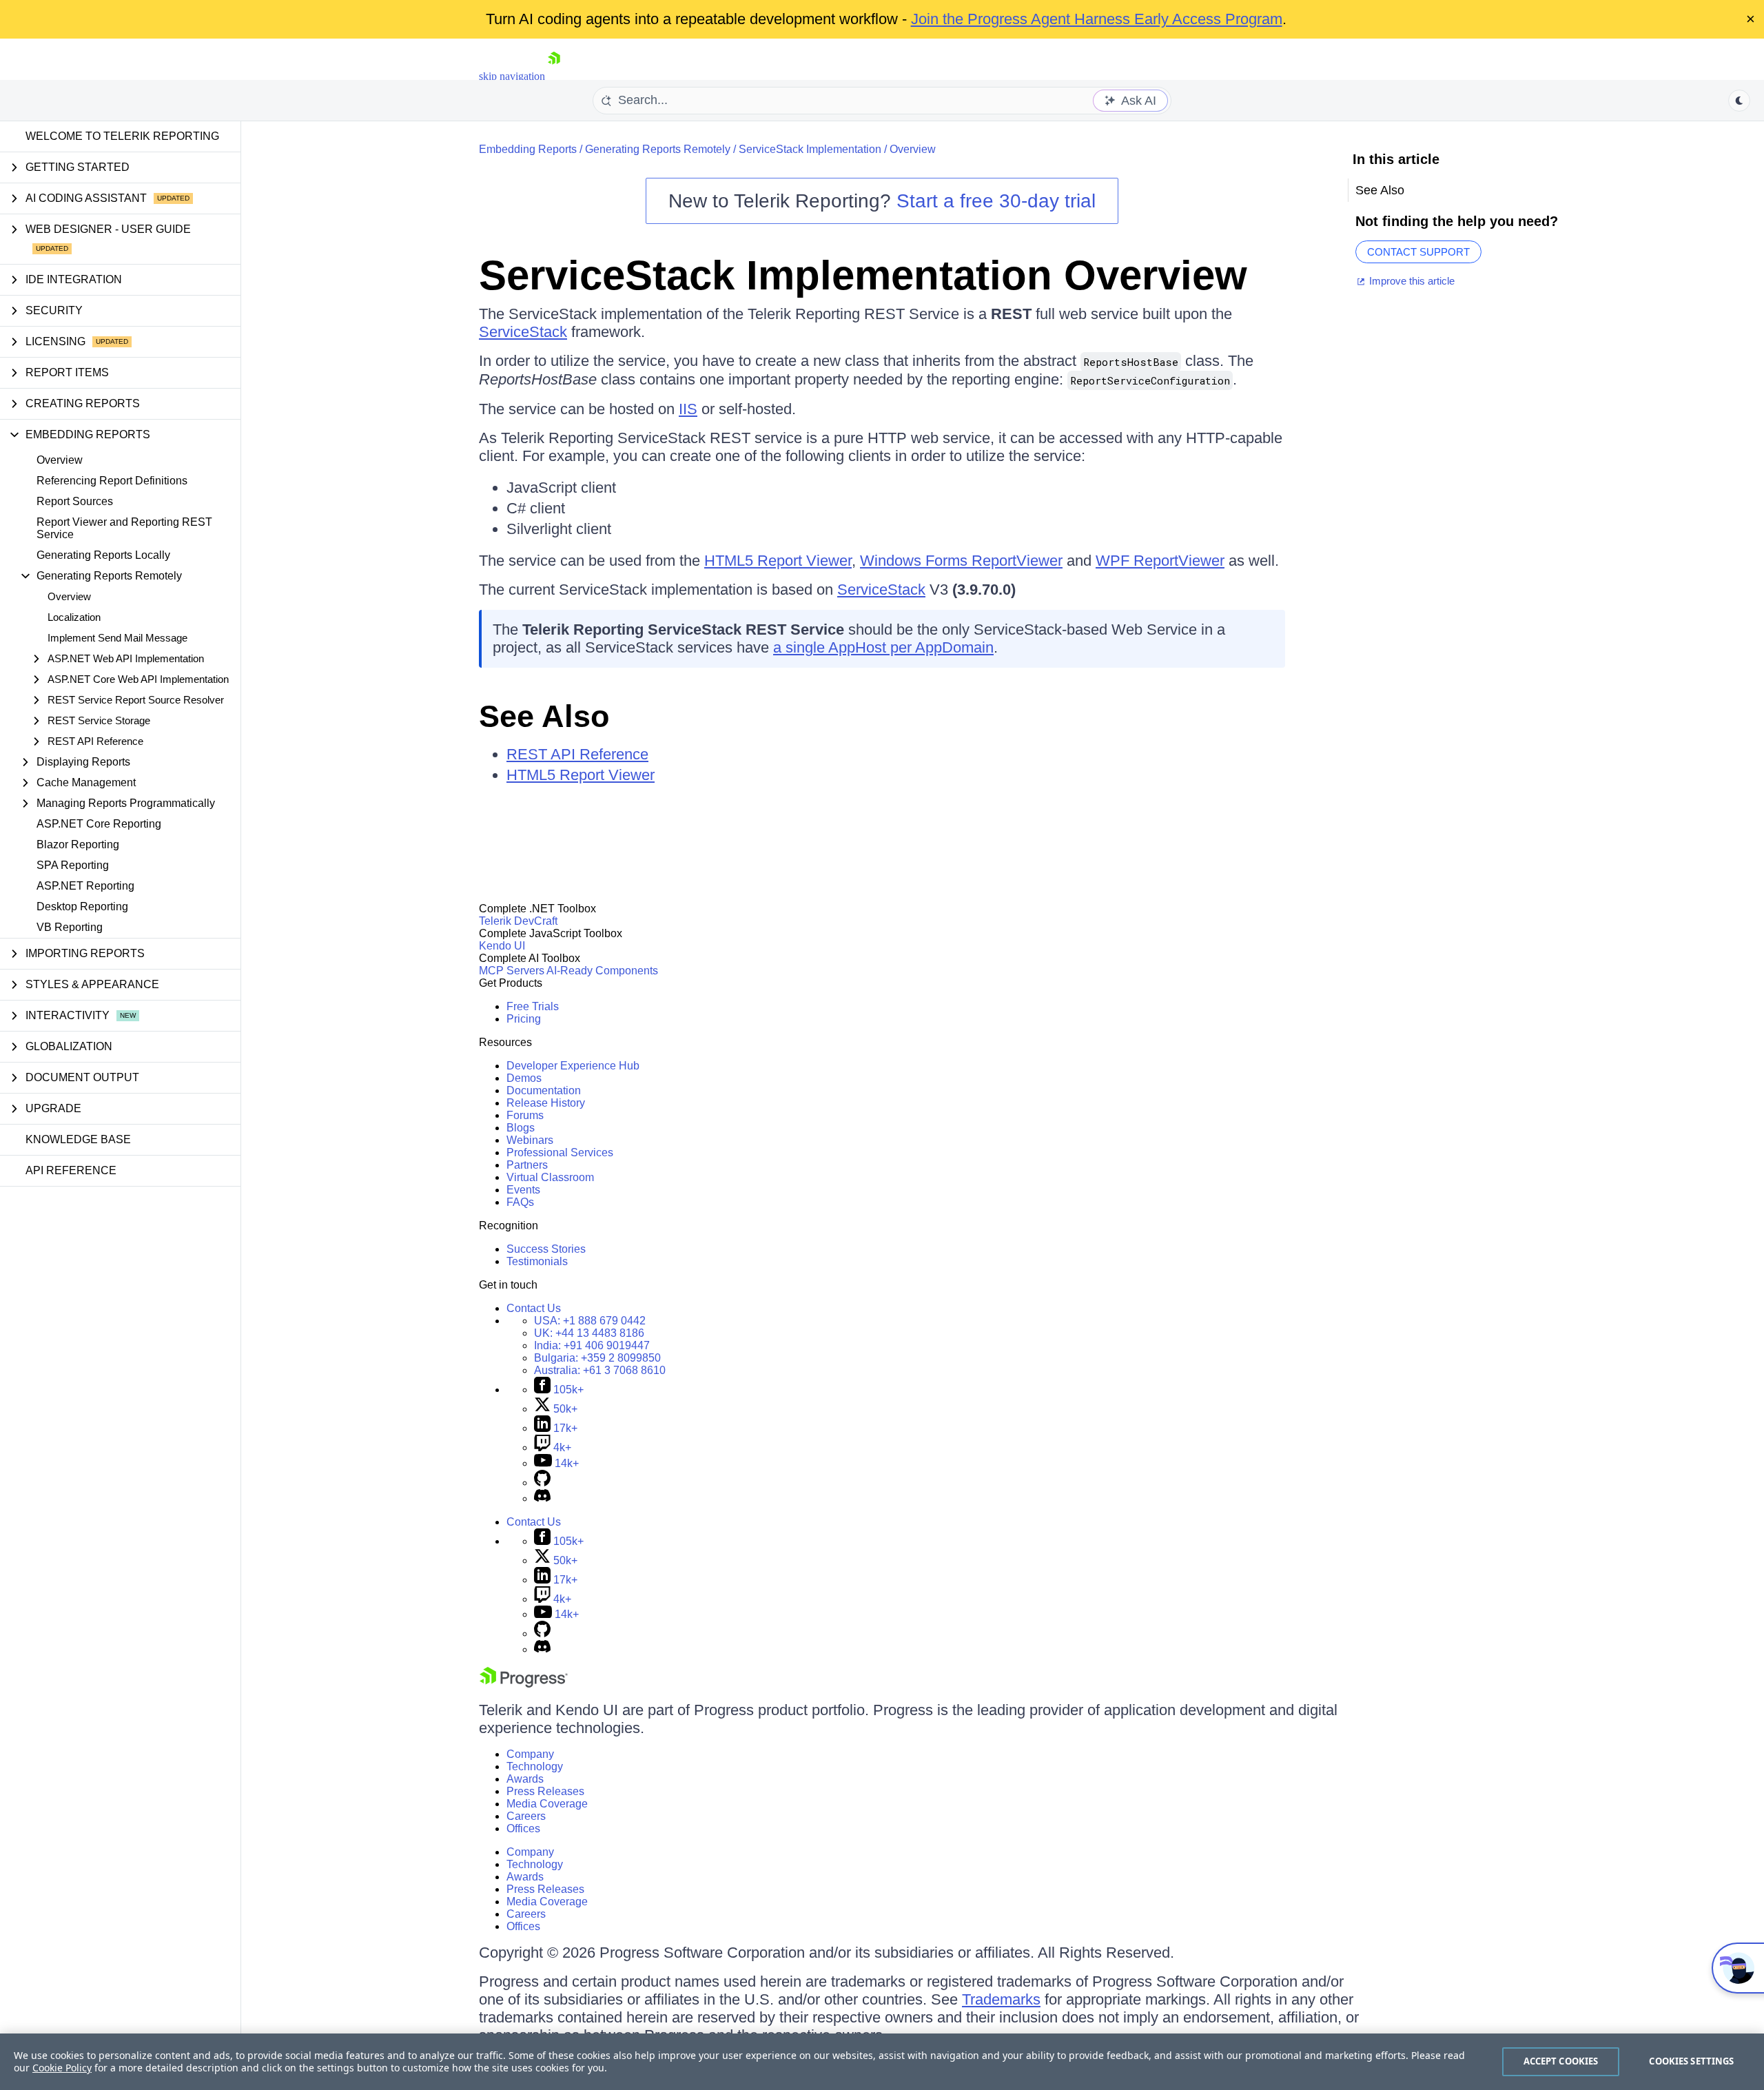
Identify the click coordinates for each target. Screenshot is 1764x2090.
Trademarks (1001, 1999)
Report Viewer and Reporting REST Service (124, 528)
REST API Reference (577, 754)
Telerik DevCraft (518, 921)
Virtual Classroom (550, 1177)
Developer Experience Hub (573, 1066)
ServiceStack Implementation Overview (863, 275)
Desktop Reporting (82, 906)
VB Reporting (70, 927)
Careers (526, 1816)
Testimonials (537, 1261)
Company (530, 1754)
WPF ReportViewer (1160, 561)
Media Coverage (547, 1804)
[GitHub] (542, 1483)
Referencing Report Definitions (112, 481)
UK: (589, 1333)
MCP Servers (512, 971)
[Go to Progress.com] (524, 1684)
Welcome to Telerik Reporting (122, 136)
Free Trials (533, 1006)
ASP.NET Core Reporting (99, 824)
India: (592, 1345)
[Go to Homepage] (554, 76)
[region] (882, 2062)
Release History (546, 1103)
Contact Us (534, 1308)
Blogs (521, 1128)
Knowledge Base (78, 1139)
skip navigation (512, 76)
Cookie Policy (62, 2068)
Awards (525, 1779)
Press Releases (545, 1791)
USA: (590, 1321)
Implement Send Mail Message (117, 638)
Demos (524, 1078)
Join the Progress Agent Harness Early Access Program (1097, 19)
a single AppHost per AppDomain (883, 647)
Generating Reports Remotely (658, 149)
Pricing (524, 1019)
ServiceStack (523, 332)
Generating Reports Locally (103, 555)
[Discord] (542, 1498)
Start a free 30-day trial (996, 201)
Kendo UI (502, 946)
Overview (60, 460)
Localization (74, 617)
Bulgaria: (597, 1358)
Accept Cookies (1561, 2061)
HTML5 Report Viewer (778, 561)
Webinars (530, 1140)
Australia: (600, 1370)
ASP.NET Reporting (85, 886)
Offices (523, 1828)
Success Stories (546, 1249)
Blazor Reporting (78, 844)
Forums (525, 1115)
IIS (688, 409)
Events (523, 1190)
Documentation (544, 1090)
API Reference (71, 1170)
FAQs (520, 1202)
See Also (544, 716)
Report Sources (75, 501)
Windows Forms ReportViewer (961, 561)
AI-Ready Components (602, 971)
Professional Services (560, 1152)
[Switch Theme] (1739, 101)
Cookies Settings (1691, 2061)
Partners (527, 1165)
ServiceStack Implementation (810, 149)
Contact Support (1418, 252)
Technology (535, 1766)
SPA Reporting (73, 865)
